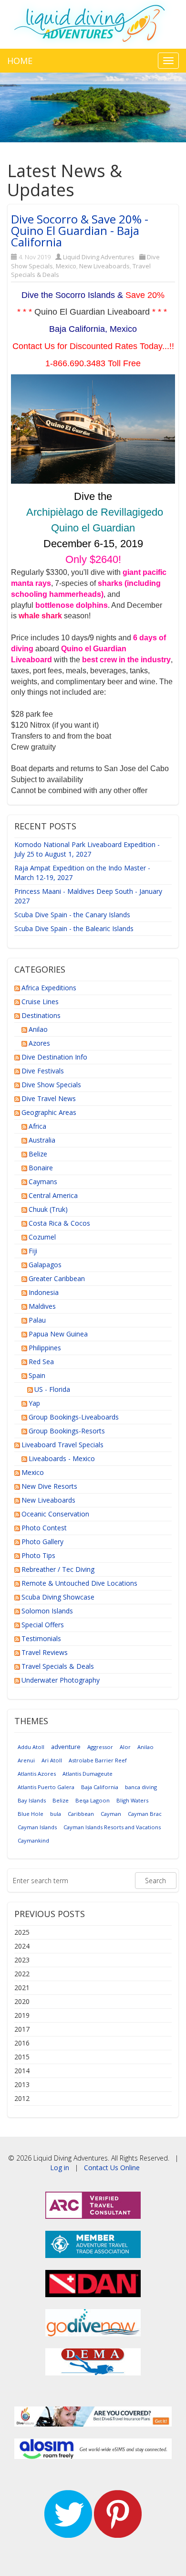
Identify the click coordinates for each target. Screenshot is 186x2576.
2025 (22, 1932)
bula (56, 1814)
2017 (22, 2029)
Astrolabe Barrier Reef (98, 1760)
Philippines (45, 1348)
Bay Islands (32, 1800)
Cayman (111, 1814)
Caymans (43, 1182)
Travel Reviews (45, 1652)
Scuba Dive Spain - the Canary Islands (72, 915)
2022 (22, 1974)
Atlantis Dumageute (88, 1774)
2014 (22, 2071)
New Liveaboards (104, 266)
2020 (22, 2001)
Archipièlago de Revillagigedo (95, 512)
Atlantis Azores (37, 1774)
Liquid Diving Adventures (99, 257)
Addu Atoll (31, 1747)
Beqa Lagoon (93, 1800)
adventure (66, 1747)
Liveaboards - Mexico (62, 1458)
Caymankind (33, 1840)
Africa (37, 1126)
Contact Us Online (112, 2168)
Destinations (41, 1015)
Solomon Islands (47, 1611)
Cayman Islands (37, 1827)
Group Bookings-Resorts (67, 1431)
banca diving (141, 1787)
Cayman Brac (145, 1814)
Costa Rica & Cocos (59, 1223)
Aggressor (100, 1747)
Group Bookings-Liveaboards (74, 1417)
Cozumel (42, 1237)
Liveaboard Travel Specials (62, 1445)
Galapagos (45, 1265)
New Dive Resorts (49, 1486)
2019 (22, 2015)
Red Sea (41, 1362)
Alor (125, 1747)
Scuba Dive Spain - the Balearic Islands (74, 928)
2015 (22, 2057)
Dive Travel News (49, 1098)
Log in (60, 2168)
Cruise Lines (40, 1002)
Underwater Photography (61, 1680)
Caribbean (81, 1814)
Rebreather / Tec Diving (58, 1569)
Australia (42, 1140)
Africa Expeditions (49, 988)
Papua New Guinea (58, 1334)
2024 (22, 1946)
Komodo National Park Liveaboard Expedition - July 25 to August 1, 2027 (87, 849)
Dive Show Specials (51, 1085)
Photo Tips (38, 1555)
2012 (22, 2098)
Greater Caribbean (57, 1278)
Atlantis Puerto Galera (46, 1787)
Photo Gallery (42, 1542)
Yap (34, 1403)
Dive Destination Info (54, 1057)
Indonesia (44, 1292)
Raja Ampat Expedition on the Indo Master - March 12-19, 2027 (82, 873)
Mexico (66, 266)
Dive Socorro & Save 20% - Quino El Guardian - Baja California (80, 230)
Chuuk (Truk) (48, 1209)
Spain (37, 1375)
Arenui (26, 1760)
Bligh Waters (132, 1800)
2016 (22, 2043)
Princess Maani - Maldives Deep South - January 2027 (88, 896)
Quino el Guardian (93, 528)
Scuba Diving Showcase (58, 1597)
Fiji (33, 1251)
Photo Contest (44, 1528)
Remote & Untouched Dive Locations (79, 1583)
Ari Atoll (52, 1760)
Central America (53, 1195)
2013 (22, 2084)
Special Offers (43, 1625)
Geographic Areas (49, 1112)
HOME (20, 61)
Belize (38, 1154)
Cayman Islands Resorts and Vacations (112, 1827)
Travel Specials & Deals (58, 1666)
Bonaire (41, 1168)
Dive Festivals (43, 1071)
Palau (37, 1320)
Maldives (42, 1306)
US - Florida (52, 1389)
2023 (22, 1960)
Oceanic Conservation (55, 1514)
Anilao (38, 1029)
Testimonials (41, 1638)
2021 (22, 1988)
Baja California (100, 1787)
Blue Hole (31, 1814)
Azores (39, 1043)
